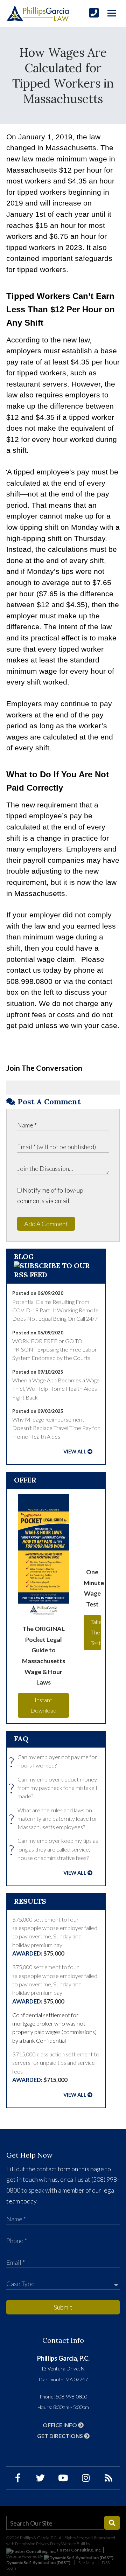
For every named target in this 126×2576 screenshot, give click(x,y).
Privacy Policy (48, 2544)
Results (30, 1901)
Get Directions (61, 2436)
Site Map (86, 2563)
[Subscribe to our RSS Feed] (56, 1275)
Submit (63, 2307)
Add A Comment (46, 1224)
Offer (25, 1480)
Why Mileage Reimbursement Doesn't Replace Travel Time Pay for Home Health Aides (56, 1428)
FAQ (21, 1739)
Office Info (60, 2425)
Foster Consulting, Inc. (79, 2550)
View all (75, 1452)
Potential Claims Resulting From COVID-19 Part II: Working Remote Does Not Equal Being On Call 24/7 (55, 1310)
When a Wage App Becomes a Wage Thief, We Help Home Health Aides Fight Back (56, 1389)
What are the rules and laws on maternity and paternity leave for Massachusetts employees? (55, 1819)
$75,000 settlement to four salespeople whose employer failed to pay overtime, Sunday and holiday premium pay (55, 1936)
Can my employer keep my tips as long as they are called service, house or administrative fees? (55, 1849)
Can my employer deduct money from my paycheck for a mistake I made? (55, 1788)
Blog (24, 1256)
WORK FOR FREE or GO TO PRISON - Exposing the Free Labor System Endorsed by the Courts (55, 1349)
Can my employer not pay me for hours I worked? (55, 1762)
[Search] (112, 2523)
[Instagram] (86, 2478)
